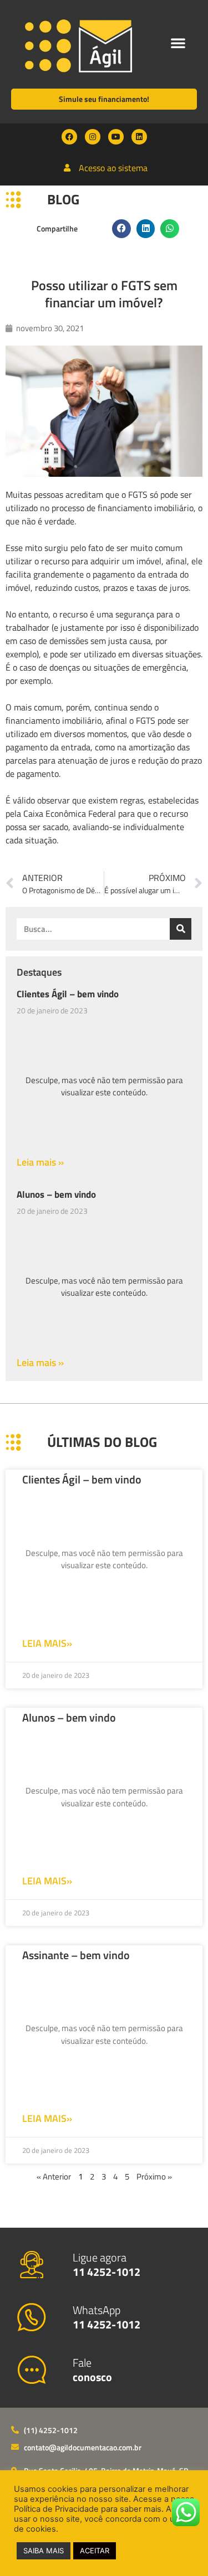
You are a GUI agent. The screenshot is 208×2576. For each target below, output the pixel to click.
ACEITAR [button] (95, 2551)
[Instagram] (93, 137)
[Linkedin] (139, 137)
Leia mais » (40, 1162)
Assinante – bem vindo (76, 1955)
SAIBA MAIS (44, 2551)
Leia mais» (47, 1643)
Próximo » (154, 2176)
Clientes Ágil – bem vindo (68, 994)
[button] (178, 43)
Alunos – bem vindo (56, 1194)
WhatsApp (106, 2317)
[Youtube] (116, 137)
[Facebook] (69, 137)
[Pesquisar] (181, 929)
